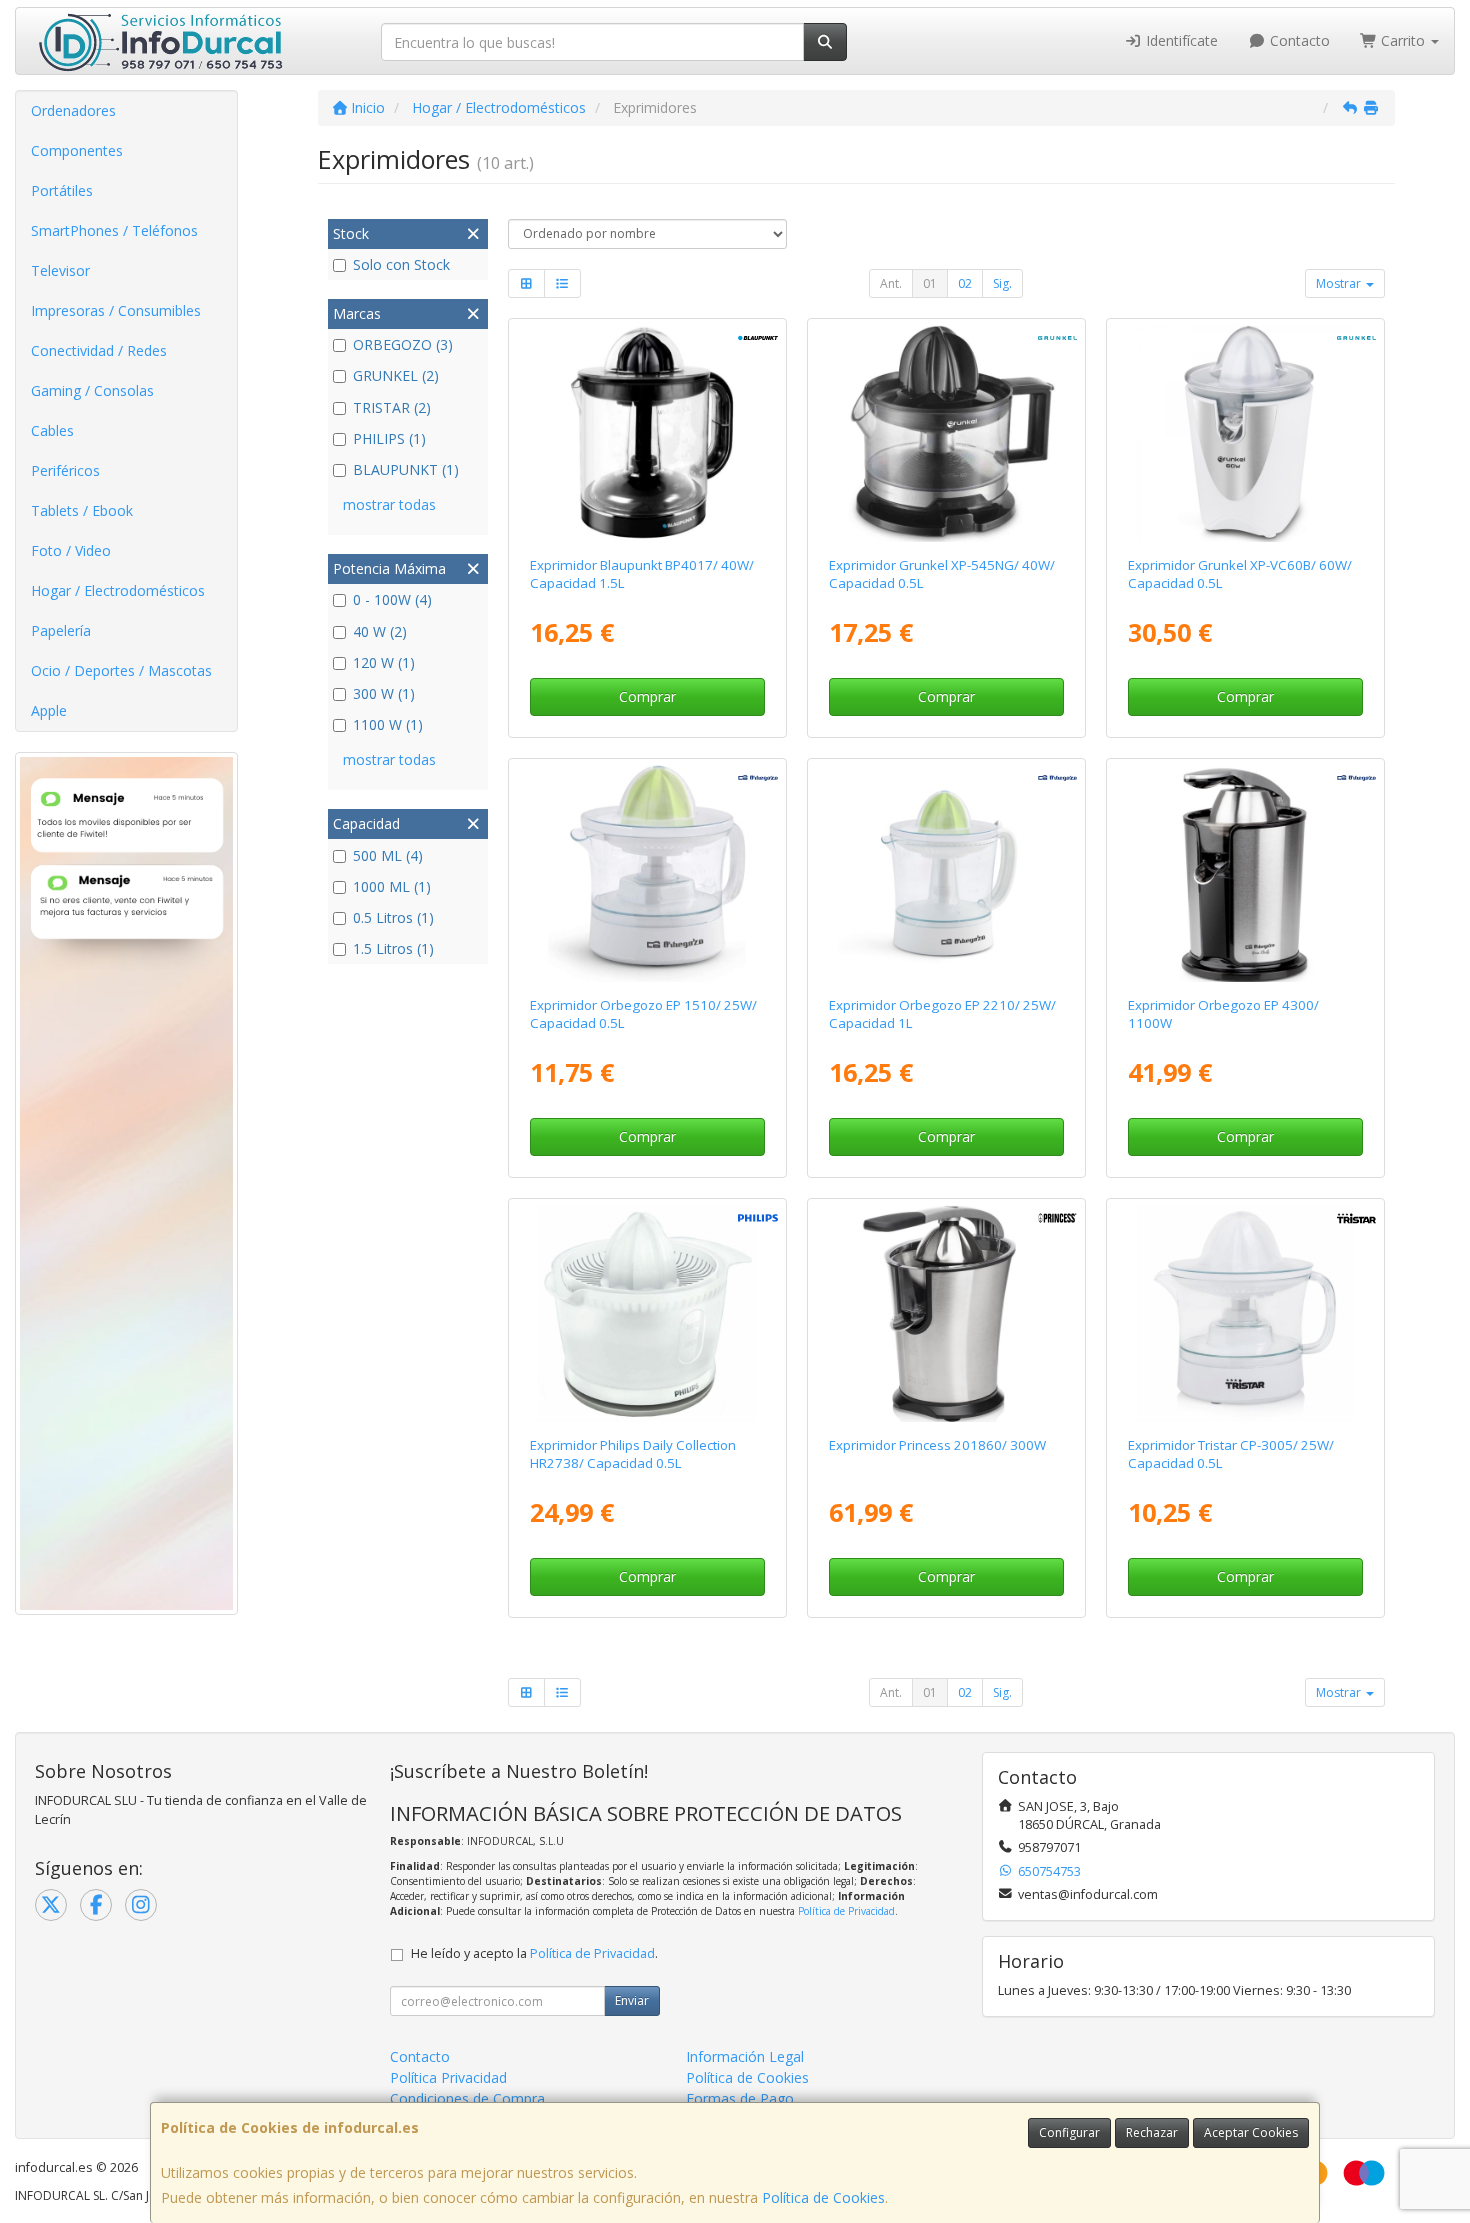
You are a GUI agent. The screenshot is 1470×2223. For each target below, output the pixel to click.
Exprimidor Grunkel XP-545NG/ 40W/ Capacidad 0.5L (942, 573)
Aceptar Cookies (1251, 2132)
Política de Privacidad (846, 1911)
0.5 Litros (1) (393, 917)
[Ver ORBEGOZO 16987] (647, 874)
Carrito (1403, 40)
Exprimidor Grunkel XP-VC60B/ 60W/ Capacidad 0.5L (1240, 573)
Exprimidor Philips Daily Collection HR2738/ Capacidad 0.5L (633, 1453)
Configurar (1069, 2132)
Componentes (77, 150)
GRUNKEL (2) (396, 375)
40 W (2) (380, 631)
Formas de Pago (740, 2098)
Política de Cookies (823, 2197)
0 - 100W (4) (392, 599)
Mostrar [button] (1340, 283)
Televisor (60, 270)
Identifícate (1180, 40)
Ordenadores (73, 110)
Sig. (1002, 283)
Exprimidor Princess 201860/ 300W (937, 1445)
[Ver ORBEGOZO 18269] (1246, 874)
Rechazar (1152, 2132)
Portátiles (62, 190)
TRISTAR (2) (392, 407)
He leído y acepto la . (534, 1953)
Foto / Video (71, 550)
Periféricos (65, 470)
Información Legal (745, 2056)
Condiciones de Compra (467, 2098)
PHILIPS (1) (389, 438)
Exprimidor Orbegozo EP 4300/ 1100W (1223, 1013)
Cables (52, 430)
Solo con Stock (401, 264)
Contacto (1298, 40)
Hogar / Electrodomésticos (118, 590)
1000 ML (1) (392, 886)
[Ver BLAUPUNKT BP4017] (647, 434)
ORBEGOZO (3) (403, 344)
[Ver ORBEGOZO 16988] (947, 874)
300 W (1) (384, 693)
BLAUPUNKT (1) (406, 469)
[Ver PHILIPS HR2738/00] (647, 1314)
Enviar (632, 2000)
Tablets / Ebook (82, 510)
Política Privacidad (448, 2077)
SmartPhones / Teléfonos (114, 230)
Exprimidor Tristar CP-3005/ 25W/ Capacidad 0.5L (1231, 1453)
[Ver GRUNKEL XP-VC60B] (1246, 434)
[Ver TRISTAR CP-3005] (1246, 1314)
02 (965, 283)
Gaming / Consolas (92, 390)
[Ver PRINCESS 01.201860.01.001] (947, 1314)
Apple (49, 710)
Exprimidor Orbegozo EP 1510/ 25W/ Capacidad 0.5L (643, 1013)
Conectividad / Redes (99, 350)
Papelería (61, 630)
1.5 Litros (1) (393, 948)
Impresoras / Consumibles (116, 310)
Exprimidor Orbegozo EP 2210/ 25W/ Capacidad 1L (942, 1013)
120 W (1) (384, 662)
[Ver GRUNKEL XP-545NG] (947, 434)
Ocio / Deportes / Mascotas (121, 670)
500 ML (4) (388, 855)
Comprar (647, 696)
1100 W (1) (388, 724)
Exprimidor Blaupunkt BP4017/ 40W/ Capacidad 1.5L (642, 573)
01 (930, 283)
